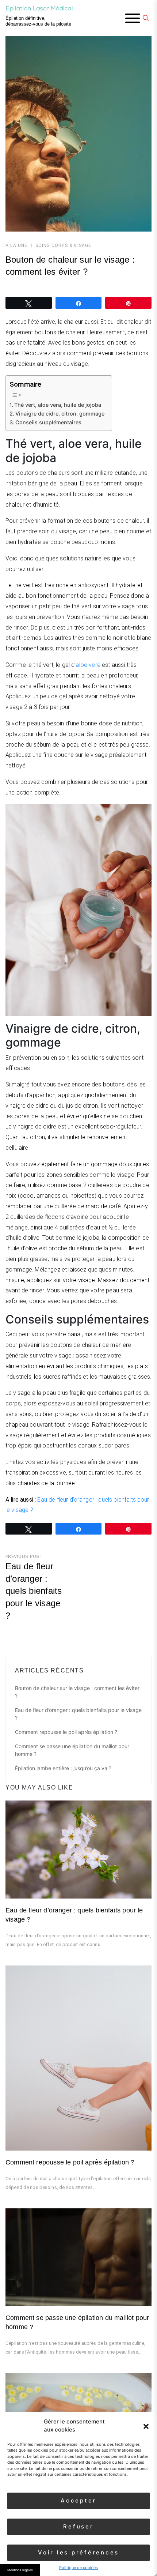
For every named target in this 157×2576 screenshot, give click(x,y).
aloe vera (88, 665)
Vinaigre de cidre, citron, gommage (60, 414)
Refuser (78, 2526)
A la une (17, 245)
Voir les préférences (78, 2552)
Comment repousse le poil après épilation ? (66, 1732)
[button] (146, 2426)
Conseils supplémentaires (48, 422)
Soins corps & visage (64, 245)
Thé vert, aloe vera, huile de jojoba (58, 405)
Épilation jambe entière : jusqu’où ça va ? (63, 1768)
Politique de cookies (78, 2568)
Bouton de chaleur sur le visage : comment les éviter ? (77, 1692)
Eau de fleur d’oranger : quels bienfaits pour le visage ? (78, 1714)
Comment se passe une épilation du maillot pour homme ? (72, 1750)
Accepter (78, 2500)
